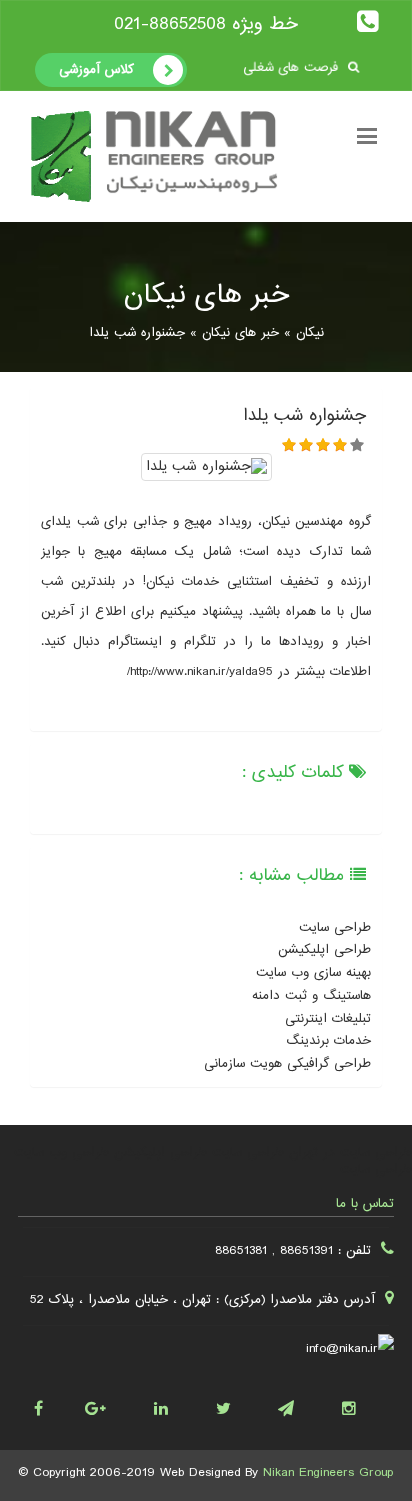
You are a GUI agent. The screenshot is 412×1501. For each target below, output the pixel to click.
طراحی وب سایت (61, 1153)
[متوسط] (323, 444)
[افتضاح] (289, 444)
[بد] (306, 444)
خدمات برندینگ (328, 1041)
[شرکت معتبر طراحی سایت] (112, 1404)
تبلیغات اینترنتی (328, 1019)
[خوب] (340, 444)
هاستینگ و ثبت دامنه (311, 996)
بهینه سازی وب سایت (313, 973)
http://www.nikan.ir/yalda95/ (200, 672)
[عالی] (357, 444)
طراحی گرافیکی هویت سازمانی (287, 1064)
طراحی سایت (335, 928)
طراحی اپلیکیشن (324, 950)
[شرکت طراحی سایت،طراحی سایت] (237, 1404)
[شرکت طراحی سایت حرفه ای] (362, 1404)
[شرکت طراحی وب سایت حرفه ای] (300, 1404)
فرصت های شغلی (293, 67)
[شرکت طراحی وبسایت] (49, 1404)
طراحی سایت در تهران (350, 1153)
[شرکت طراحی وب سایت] (174, 1404)
